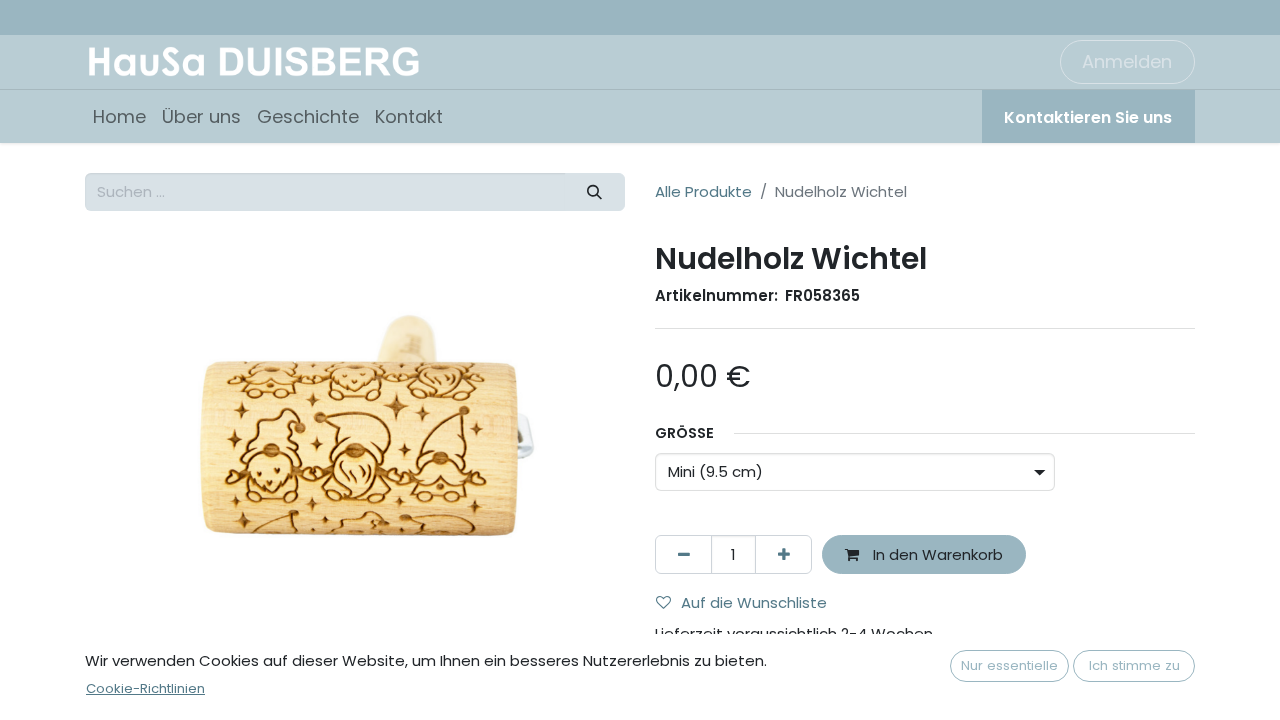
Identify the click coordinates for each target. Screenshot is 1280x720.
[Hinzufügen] (783, 554)
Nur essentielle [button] (1009, 665)
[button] (125, 441)
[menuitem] (119, 116)
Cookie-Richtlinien (145, 688)
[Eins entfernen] (683, 554)
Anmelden (1127, 61)
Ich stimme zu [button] (1134, 665)
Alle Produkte (703, 191)
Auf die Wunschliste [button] (754, 602)
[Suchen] (595, 192)
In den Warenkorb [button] (936, 554)
